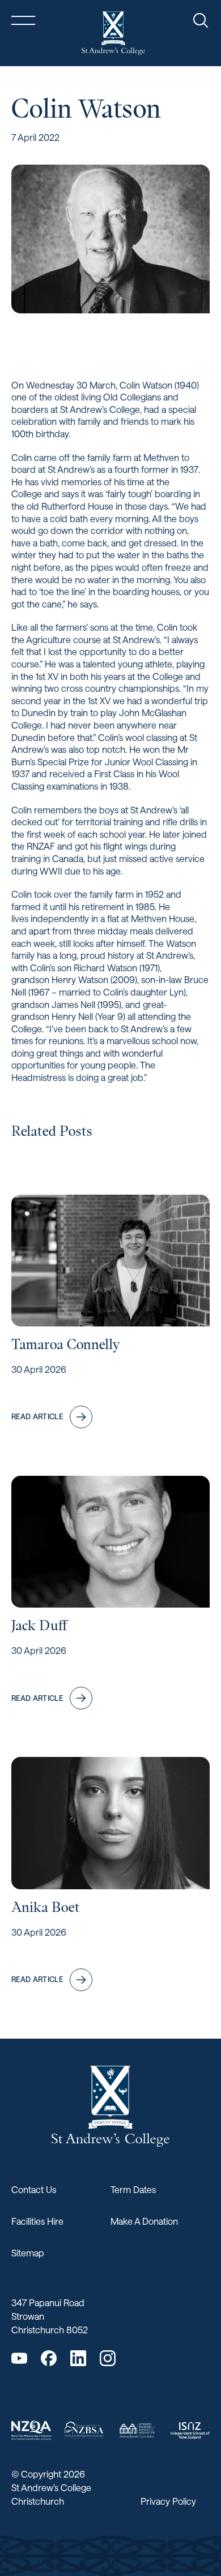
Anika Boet (46, 1907)
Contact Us (34, 2189)
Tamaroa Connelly (66, 1344)
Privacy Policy (168, 2501)
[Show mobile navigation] (23, 20)
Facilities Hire (37, 2221)
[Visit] (31, 2430)
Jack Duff (39, 1625)
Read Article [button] (37, 1416)
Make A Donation (144, 2221)
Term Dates (133, 2189)
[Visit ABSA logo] (137, 2430)
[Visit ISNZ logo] (190, 2430)
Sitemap (28, 2253)
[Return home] (113, 33)
